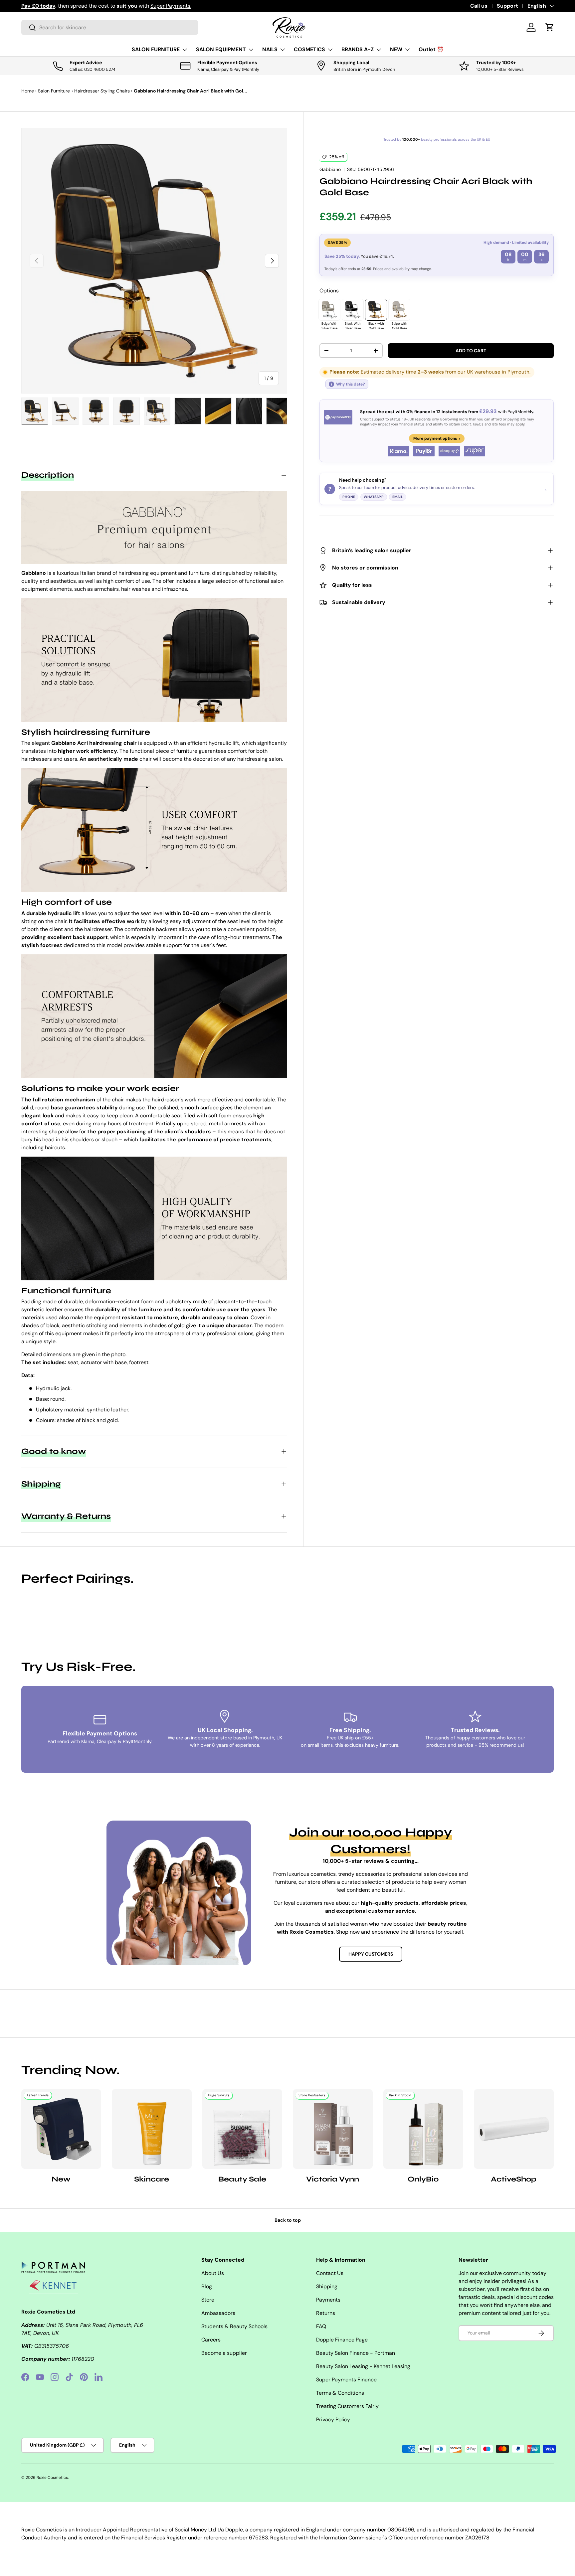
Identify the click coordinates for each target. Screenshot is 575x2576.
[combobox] (110, 27)
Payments (328, 2300)
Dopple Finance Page (342, 2340)
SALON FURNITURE (156, 49)
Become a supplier (224, 2353)
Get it (163, 6)
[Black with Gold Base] (376, 310)
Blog (207, 2286)
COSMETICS (309, 49)
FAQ (321, 2326)
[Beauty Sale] (242, 2129)
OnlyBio (423, 2179)
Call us (479, 6)
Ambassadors (218, 2313)
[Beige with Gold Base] (399, 310)
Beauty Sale (242, 2179)
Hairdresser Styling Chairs (102, 91)
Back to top (288, 2220)
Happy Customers (371, 1954)
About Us (213, 2273)
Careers (211, 2340)
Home (28, 91)
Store (208, 2300)
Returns (326, 2313)
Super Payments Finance (346, 2380)
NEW (396, 49)
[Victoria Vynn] (333, 2129)
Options (329, 291)
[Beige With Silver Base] (329, 310)
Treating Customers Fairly (347, 2406)
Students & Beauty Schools (234, 2326)
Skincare (152, 2179)
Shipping (327, 2286)
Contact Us (330, 2273)
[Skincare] (152, 2129)
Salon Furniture (54, 91)
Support (507, 6)
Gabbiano (330, 169)
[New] (61, 2129)
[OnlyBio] (423, 2129)
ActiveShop (514, 2179)
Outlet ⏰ (431, 49)
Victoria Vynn (333, 2179)
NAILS (270, 49)
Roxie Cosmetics (52, 2478)
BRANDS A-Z (358, 49)
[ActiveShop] (514, 2129)
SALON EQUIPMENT (221, 49)
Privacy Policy (333, 2419)
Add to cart (471, 351)
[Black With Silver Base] (353, 310)
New (61, 2179)
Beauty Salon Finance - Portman (356, 2353)
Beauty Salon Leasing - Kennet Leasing (363, 2366)
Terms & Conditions (340, 2393)
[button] (550, 27)
